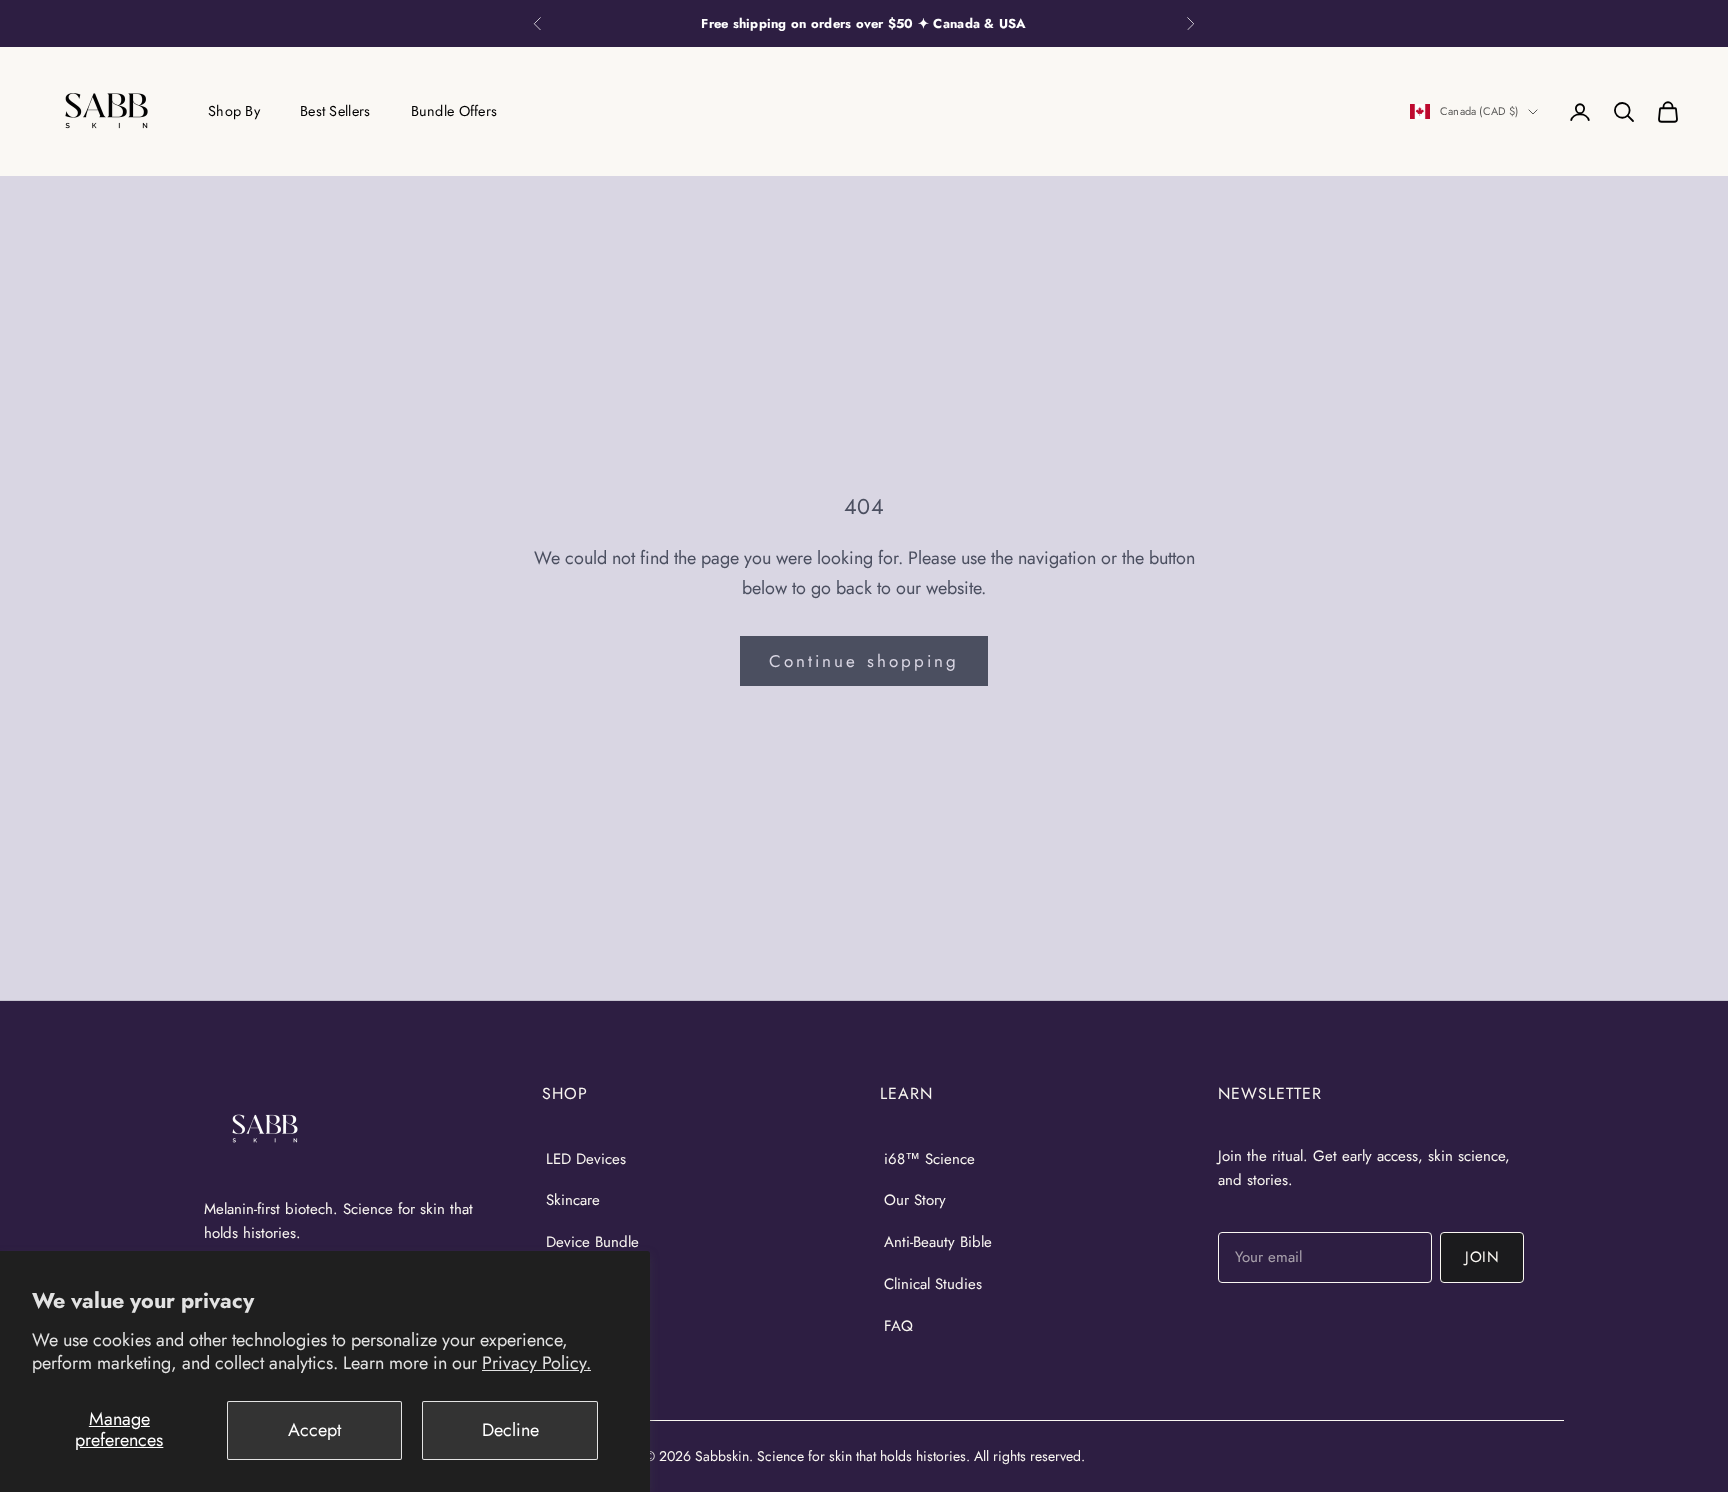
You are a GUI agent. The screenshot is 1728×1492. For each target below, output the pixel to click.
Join (1482, 1257)
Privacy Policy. (536, 1363)
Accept (314, 1430)
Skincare (573, 1200)
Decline (510, 1430)
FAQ (898, 1326)
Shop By (234, 111)
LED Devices (586, 1159)
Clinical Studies (933, 1284)
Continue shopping (864, 661)
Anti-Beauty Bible (938, 1242)
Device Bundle (592, 1242)
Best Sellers (335, 111)
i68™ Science (929, 1159)
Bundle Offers (454, 111)
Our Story (915, 1200)
